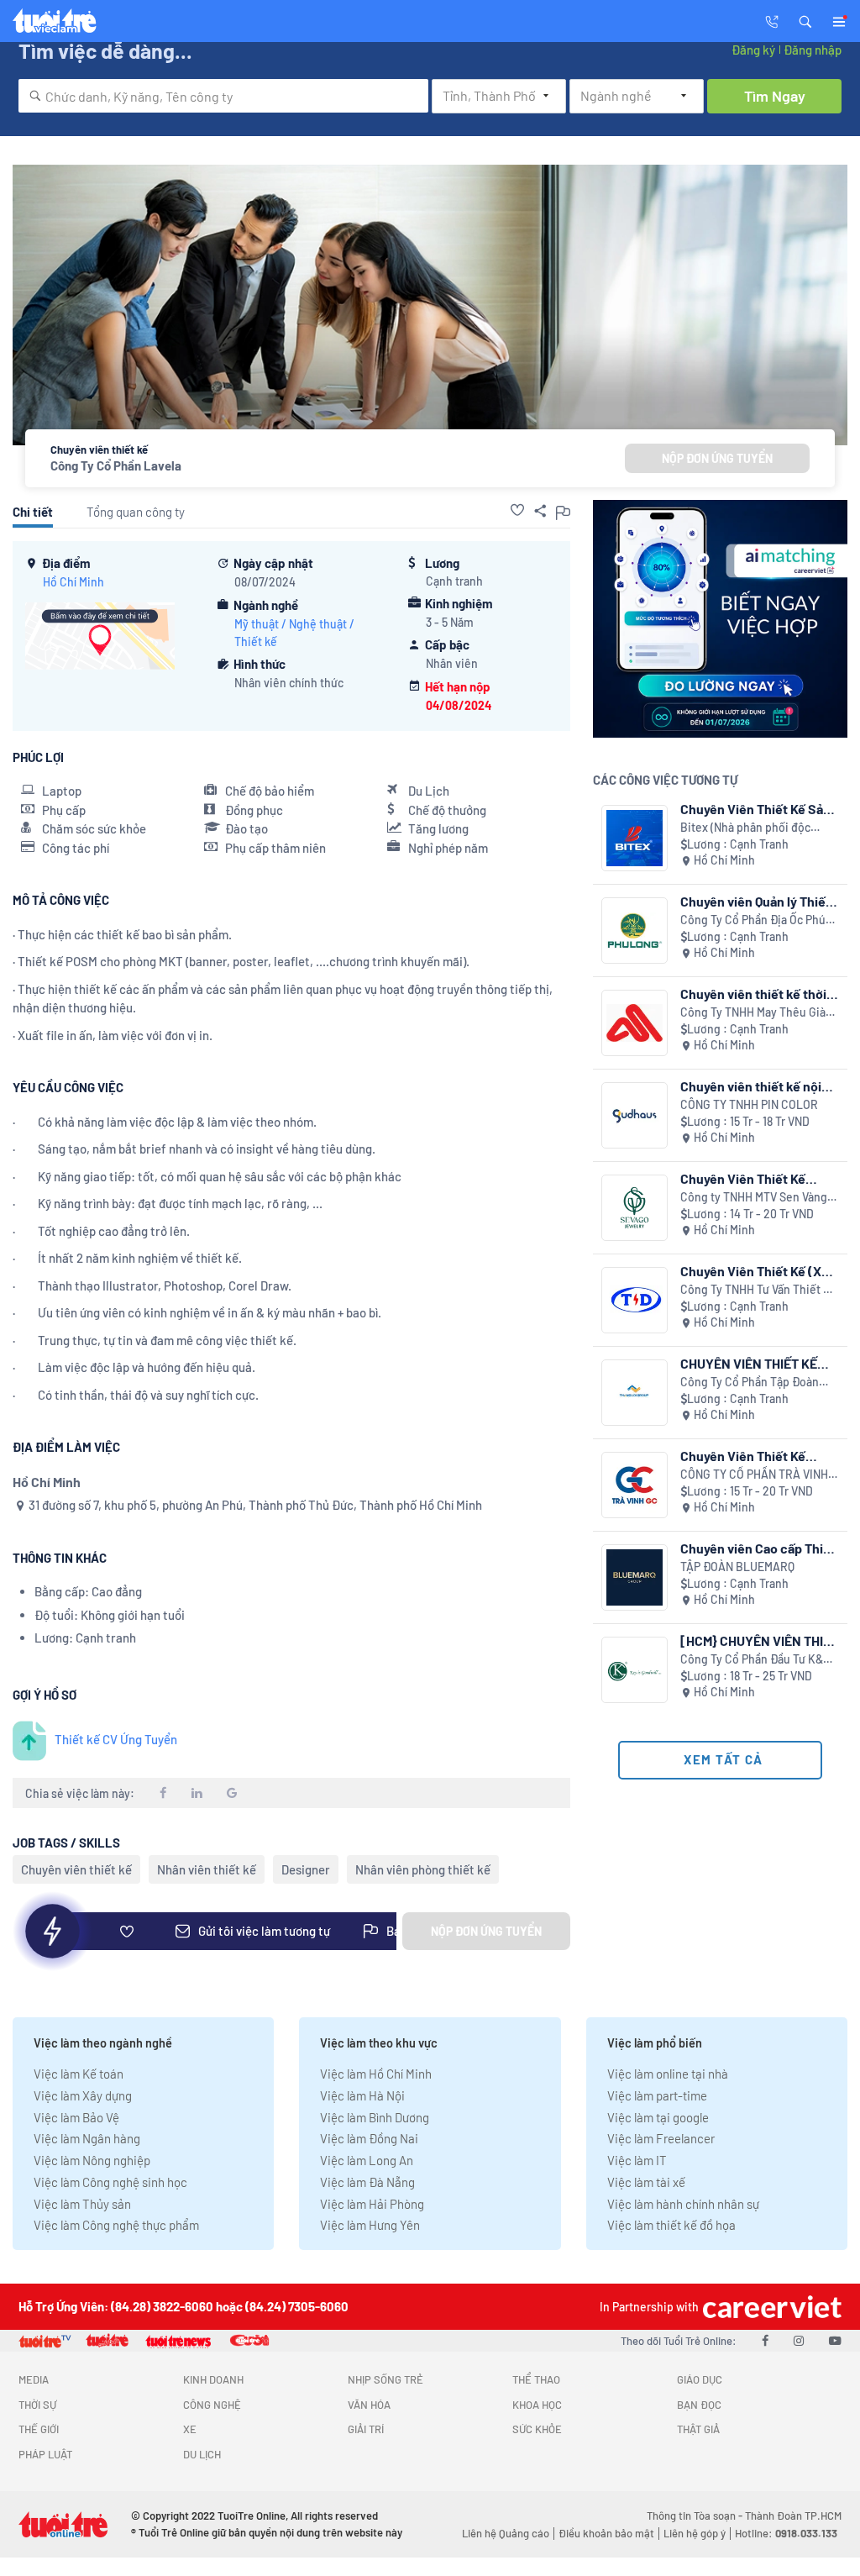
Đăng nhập (813, 50)
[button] (805, 20)
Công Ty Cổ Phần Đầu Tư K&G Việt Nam (755, 1660)
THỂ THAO (536, 2379)
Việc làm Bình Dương (375, 2117)
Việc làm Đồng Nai (369, 2138)
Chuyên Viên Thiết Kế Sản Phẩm (755, 809)
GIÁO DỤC (700, 2379)
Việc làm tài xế (646, 2182)
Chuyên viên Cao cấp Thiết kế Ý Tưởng (758, 1548)
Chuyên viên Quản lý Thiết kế (755, 901)
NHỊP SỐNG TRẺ (385, 2379)
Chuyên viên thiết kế (76, 1869)
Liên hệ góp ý (695, 2533)
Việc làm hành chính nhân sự (683, 2204)
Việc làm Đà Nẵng (367, 2182)
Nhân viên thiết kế (207, 1869)
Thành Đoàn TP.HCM (793, 2516)
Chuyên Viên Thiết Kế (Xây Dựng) (758, 1271)
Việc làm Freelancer (661, 2138)
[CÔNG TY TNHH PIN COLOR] (635, 1115)
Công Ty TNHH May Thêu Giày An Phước (756, 1013)
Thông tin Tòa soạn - (696, 2516)
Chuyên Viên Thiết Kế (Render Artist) (743, 1178)
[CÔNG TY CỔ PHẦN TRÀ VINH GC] (635, 1485)
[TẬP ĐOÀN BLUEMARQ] (635, 1577)
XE (190, 2429)
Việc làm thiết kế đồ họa (671, 2225)
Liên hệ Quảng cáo (506, 2533)
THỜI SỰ (37, 2405)
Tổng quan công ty (136, 512)
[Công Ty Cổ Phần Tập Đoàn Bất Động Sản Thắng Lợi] (635, 1393)
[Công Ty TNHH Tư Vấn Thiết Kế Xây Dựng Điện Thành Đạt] (635, 1300)
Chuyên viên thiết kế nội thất (751, 1086)
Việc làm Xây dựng (83, 2095)
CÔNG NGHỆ (212, 2405)
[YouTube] (835, 2340)
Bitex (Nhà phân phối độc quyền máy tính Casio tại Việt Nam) (756, 828)
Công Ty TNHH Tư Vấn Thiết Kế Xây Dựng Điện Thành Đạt (759, 1290)
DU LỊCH (202, 2454)
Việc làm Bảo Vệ (76, 2117)
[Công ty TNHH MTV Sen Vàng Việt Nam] (635, 1208)
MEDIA (34, 2379)
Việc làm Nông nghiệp (92, 2160)
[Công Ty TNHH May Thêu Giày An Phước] (635, 1023)
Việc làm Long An (367, 2160)
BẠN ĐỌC (699, 2405)
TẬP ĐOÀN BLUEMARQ (737, 1567)
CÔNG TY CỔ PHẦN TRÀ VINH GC (754, 1475)
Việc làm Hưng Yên (370, 2225)
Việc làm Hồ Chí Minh (376, 2074)
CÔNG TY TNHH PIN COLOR (749, 1104)
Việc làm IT (637, 2160)
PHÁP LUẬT (45, 2454)
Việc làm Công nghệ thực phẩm (116, 2225)
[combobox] (223, 96)
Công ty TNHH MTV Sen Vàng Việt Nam (754, 1198)
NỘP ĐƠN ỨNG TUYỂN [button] (717, 458)
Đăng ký (753, 50)
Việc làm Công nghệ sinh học (110, 2182)
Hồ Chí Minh (73, 582)
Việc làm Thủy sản (82, 2204)
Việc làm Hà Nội (362, 2095)
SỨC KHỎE (537, 2429)
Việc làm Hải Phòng (372, 2204)
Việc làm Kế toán (79, 2074)
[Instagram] (799, 2340)
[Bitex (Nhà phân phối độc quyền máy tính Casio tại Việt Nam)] (635, 838)
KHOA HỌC (537, 2405)
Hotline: (786, 2533)
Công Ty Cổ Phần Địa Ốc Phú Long (753, 920)
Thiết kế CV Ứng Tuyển (116, 1739)
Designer (306, 1869)
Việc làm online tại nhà (668, 2074)
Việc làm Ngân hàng (87, 2138)
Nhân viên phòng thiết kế (423, 1869)
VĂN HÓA (369, 2405)
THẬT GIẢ (698, 2429)
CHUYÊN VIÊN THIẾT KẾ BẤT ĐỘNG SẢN (749, 1363)
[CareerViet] (770, 2307)
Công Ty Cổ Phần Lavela (116, 465)
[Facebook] (765, 2340)
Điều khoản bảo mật (606, 2533)
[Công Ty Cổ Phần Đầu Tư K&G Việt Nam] (635, 1670)
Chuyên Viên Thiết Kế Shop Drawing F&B (743, 1456)
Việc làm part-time (657, 2095)
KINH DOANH (213, 2379)
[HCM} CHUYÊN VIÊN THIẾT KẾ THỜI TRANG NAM (759, 1640)
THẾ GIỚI (39, 2429)
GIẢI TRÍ (366, 2429)
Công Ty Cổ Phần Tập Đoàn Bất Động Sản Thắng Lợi (750, 1383)
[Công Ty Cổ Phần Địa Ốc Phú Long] (635, 931)
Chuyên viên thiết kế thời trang (753, 994)
